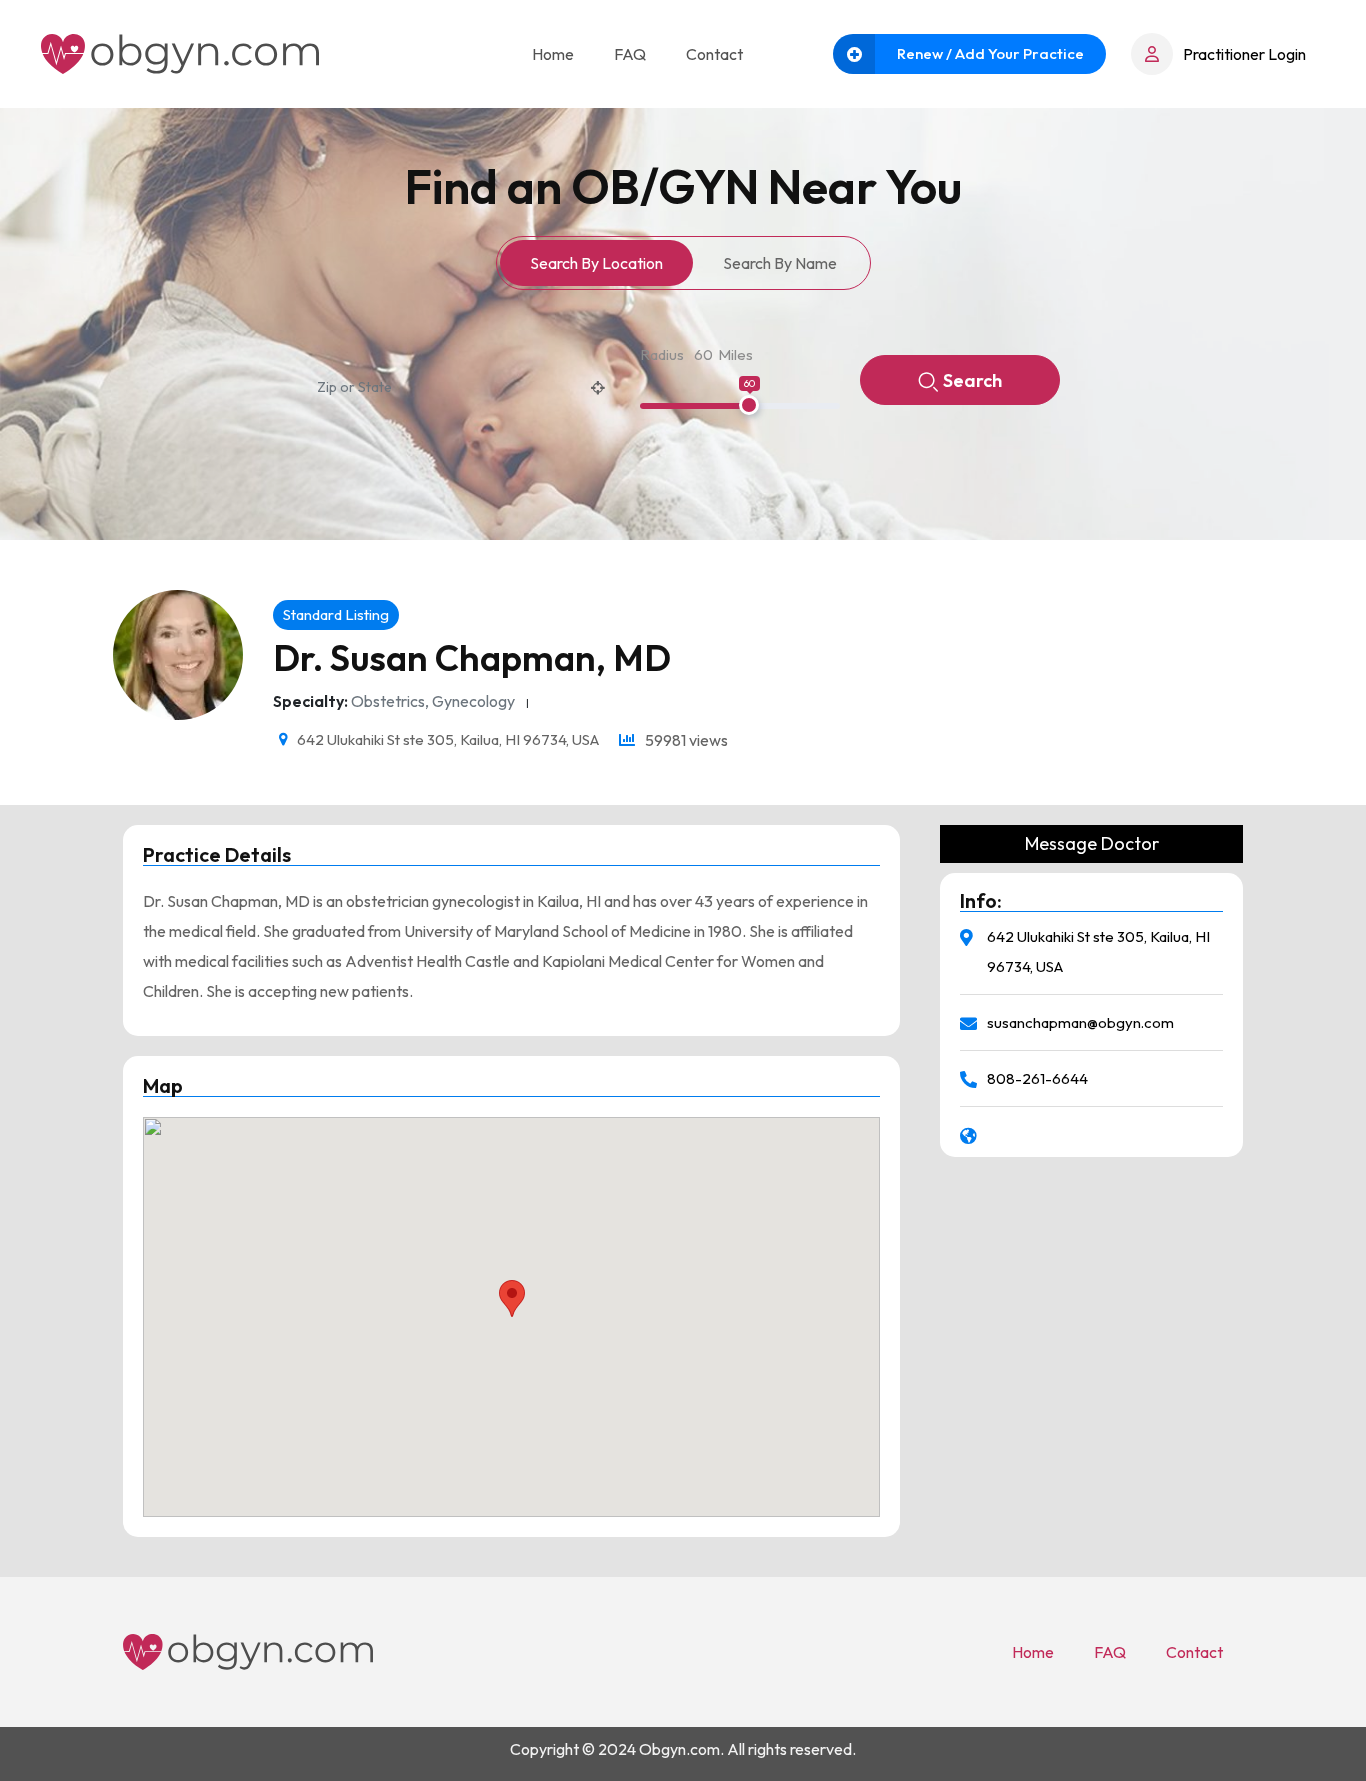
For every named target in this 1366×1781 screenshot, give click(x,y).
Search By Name (780, 263)
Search (972, 380)
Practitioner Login (1244, 54)
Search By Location (596, 263)
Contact (714, 54)
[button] (512, 1298)
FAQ (630, 54)
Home (553, 54)
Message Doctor (1092, 844)
